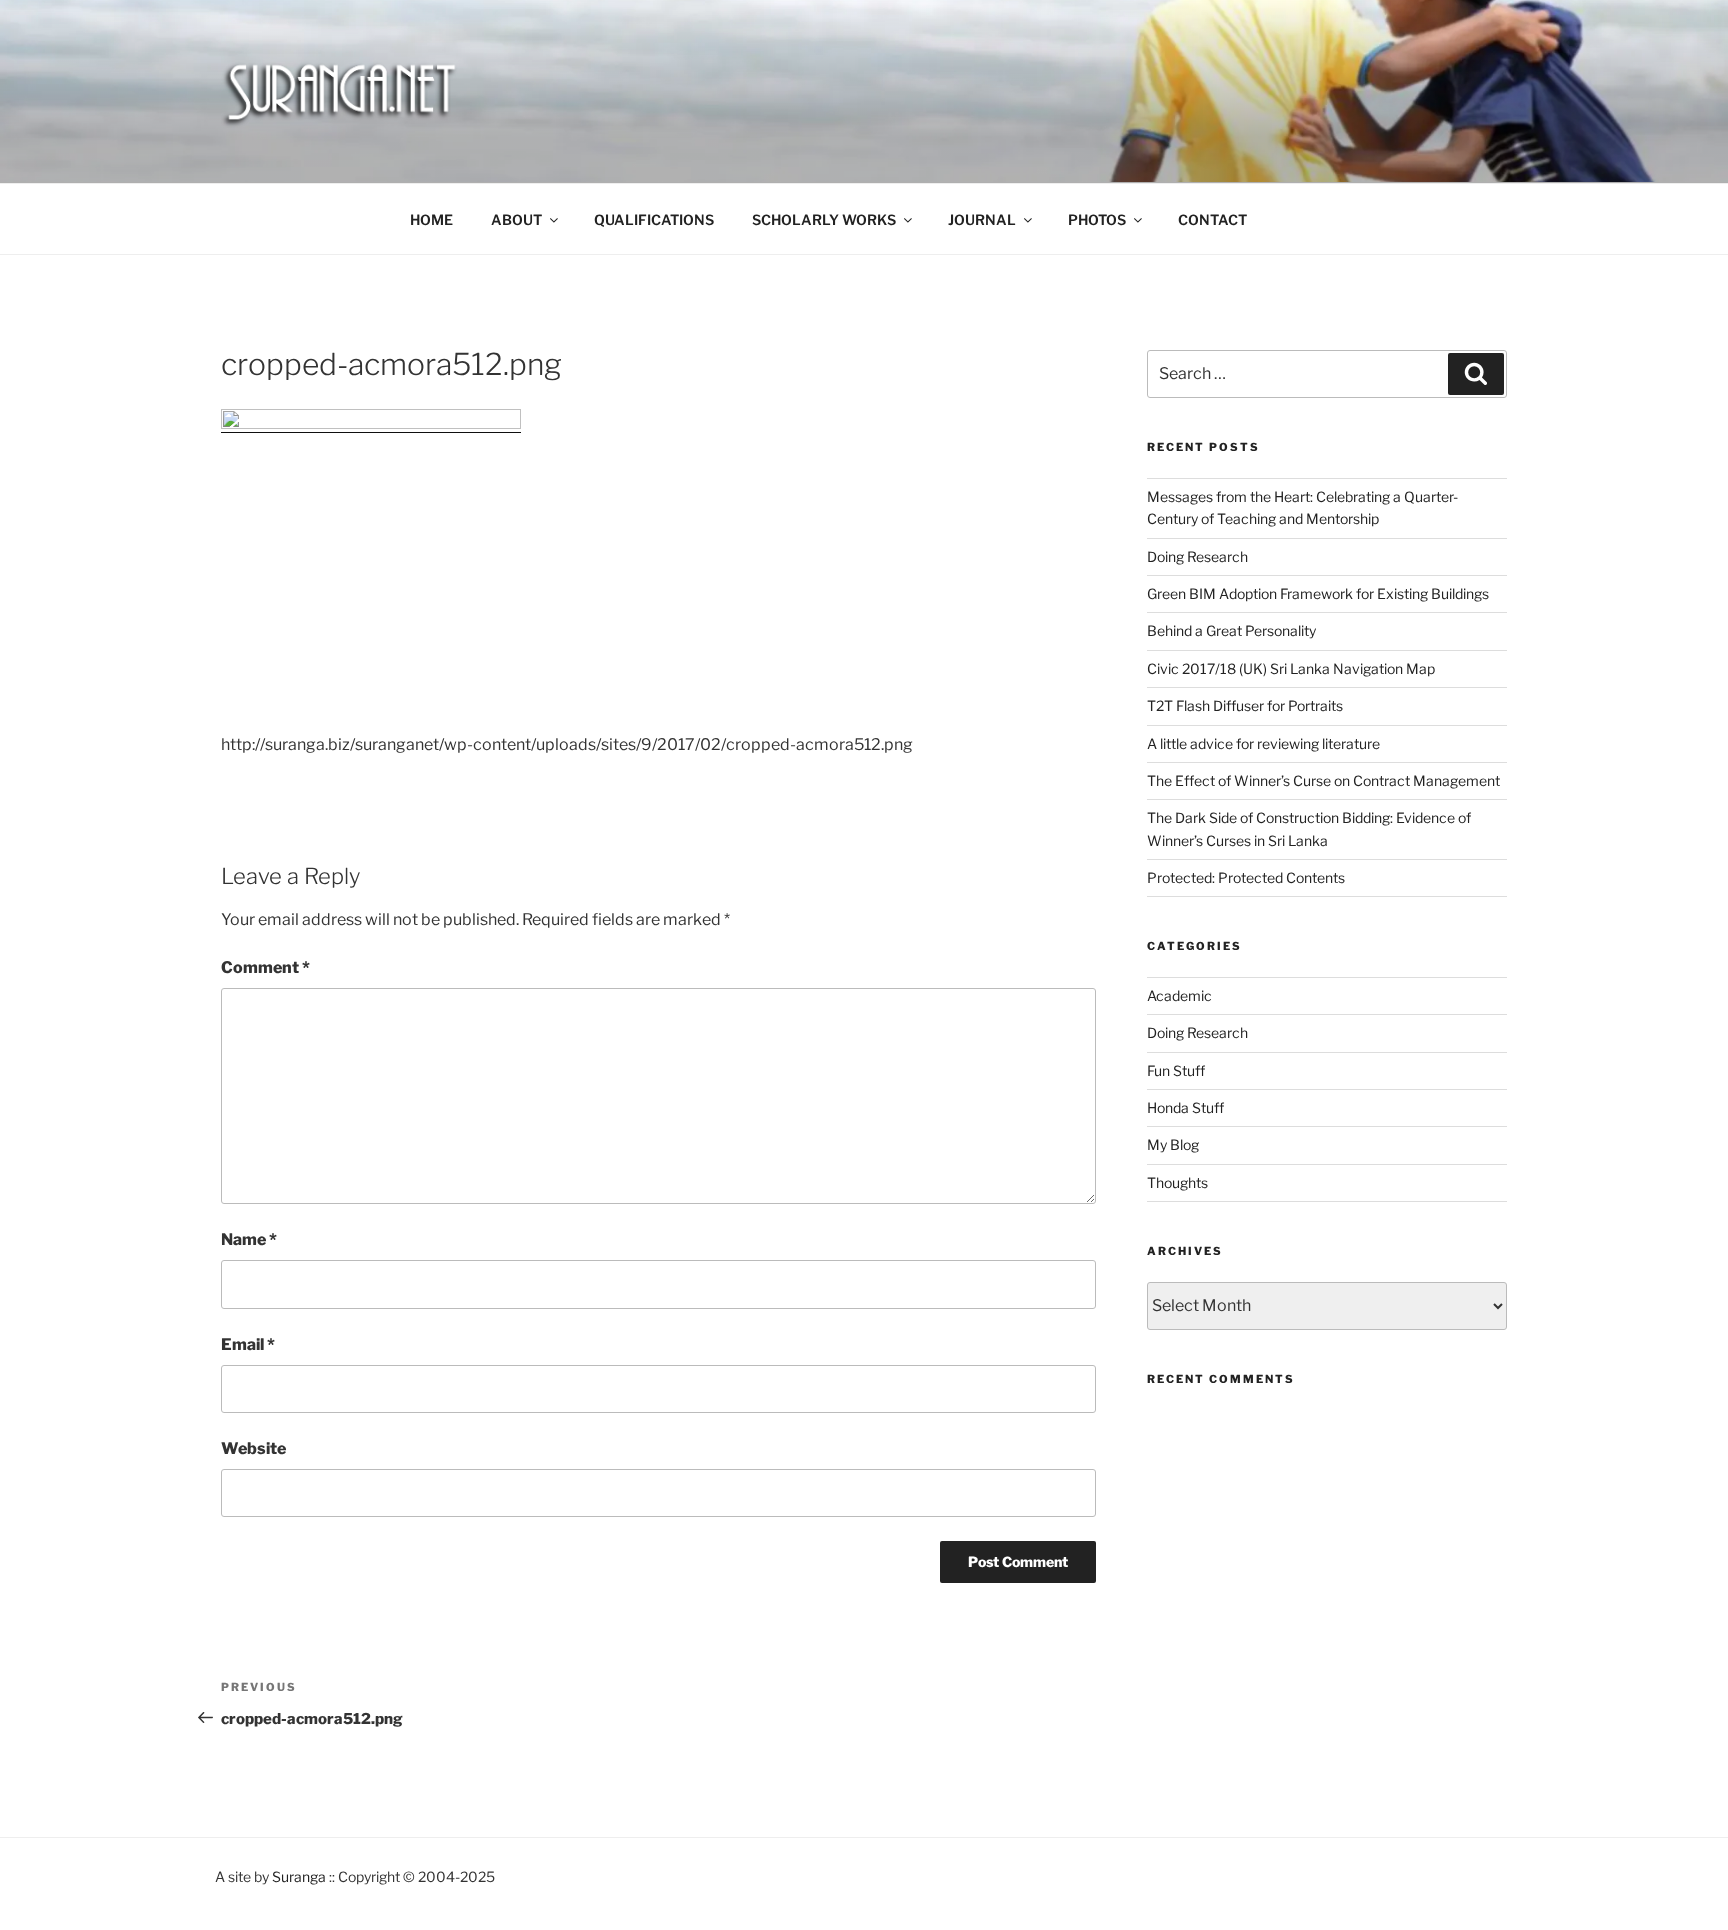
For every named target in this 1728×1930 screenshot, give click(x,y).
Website (253, 1448)
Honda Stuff (1185, 1107)
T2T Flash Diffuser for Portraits (1245, 705)
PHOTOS (1097, 219)
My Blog (1173, 1144)
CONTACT (1212, 219)
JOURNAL (982, 219)
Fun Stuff (1176, 1070)
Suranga (299, 1876)
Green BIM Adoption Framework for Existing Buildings (1318, 593)
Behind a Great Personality (1231, 630)
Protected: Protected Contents (1246, 877)
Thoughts (1177, 1182)
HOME (431, 219)
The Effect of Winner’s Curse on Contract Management (1323, 780)
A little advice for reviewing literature (1263, 743)
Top (1680, 1882)
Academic (1179, 995)
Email (248, 1344)
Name (249, 1239)
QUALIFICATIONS (654, 219)
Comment (265, 967)
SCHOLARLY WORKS (824, 219)
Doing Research (1197, 556)
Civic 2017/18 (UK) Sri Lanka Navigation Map (1291, 668)
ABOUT (516, 219)
